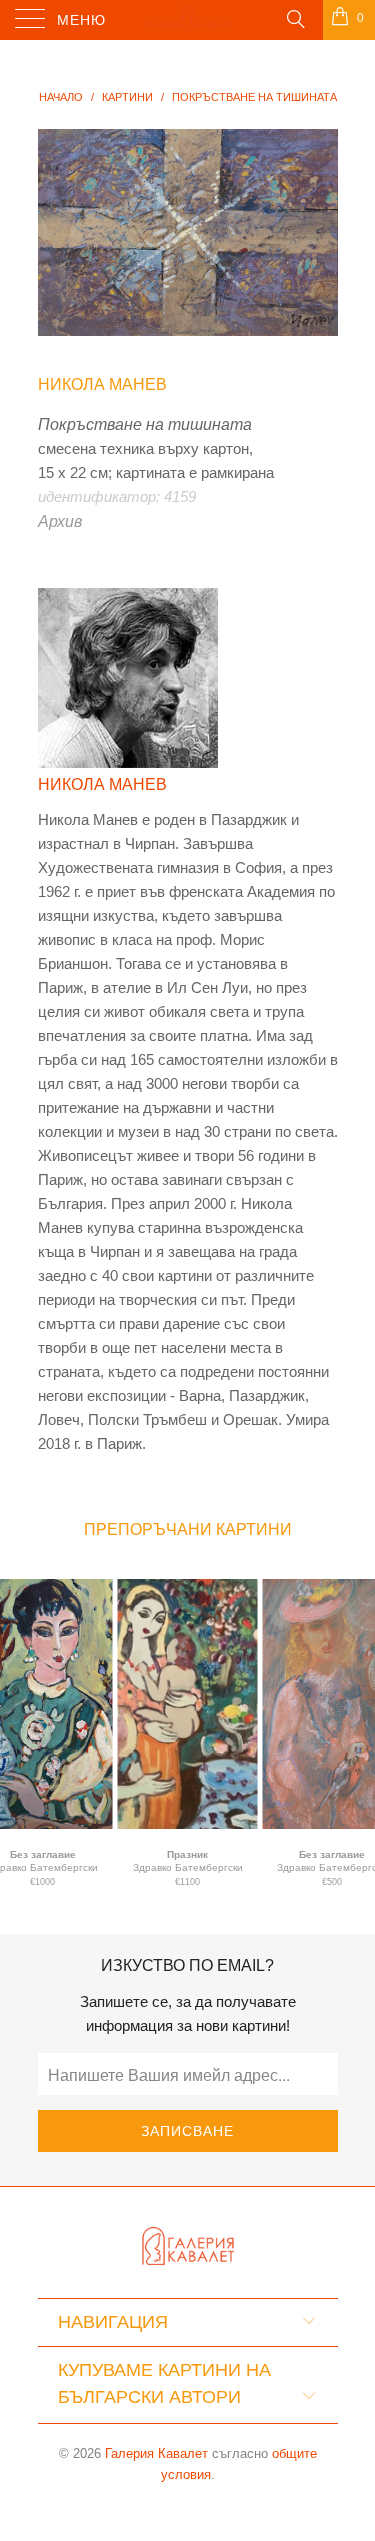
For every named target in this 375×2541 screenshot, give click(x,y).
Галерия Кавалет (156, 2453)
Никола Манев (102, 384)
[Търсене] (294, 18)
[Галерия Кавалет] (188, 20)
